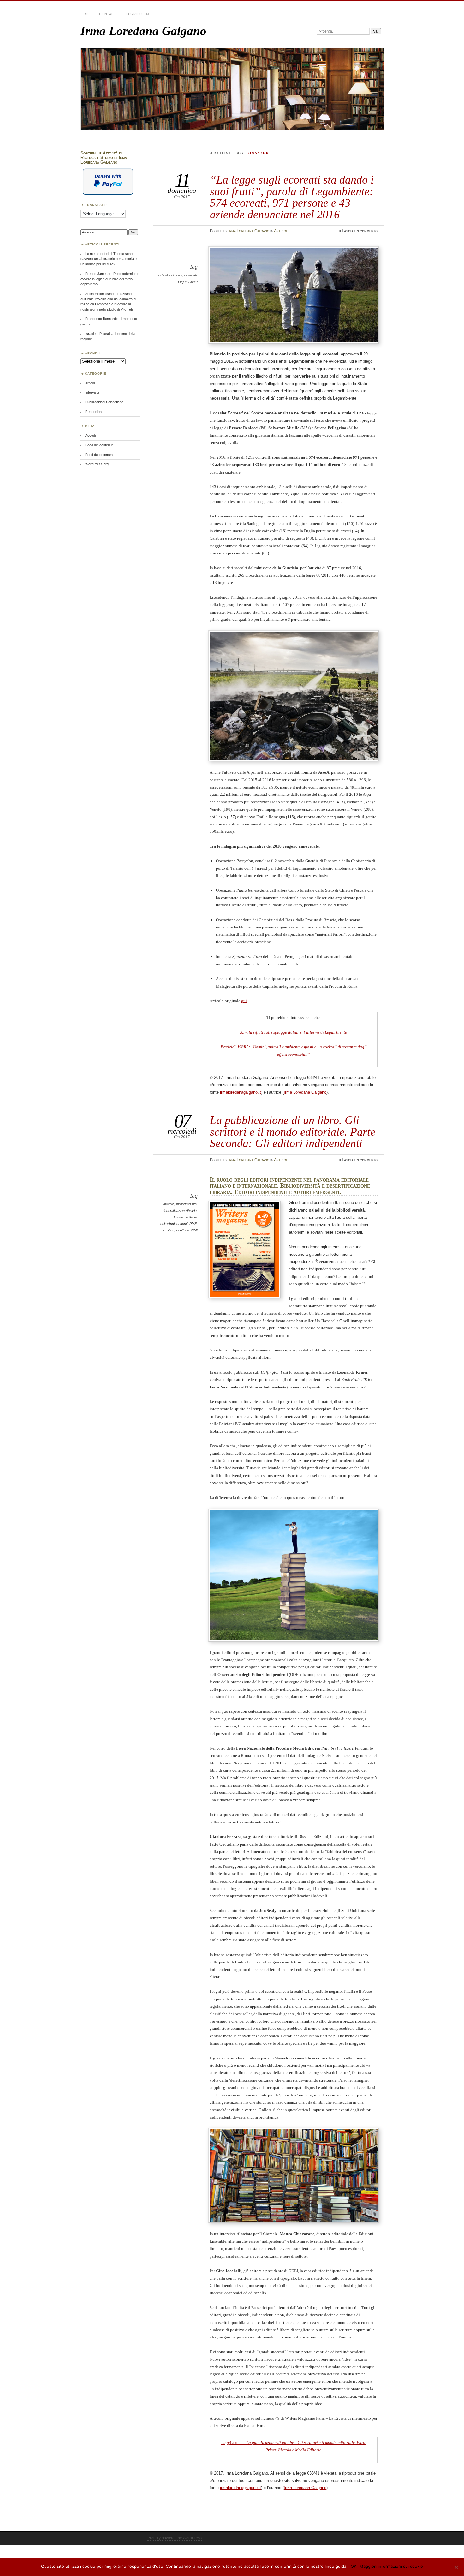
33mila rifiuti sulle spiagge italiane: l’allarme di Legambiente (294, 1032)
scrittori (169, 1230)
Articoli (281, 231)
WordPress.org (97, 464)
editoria (191, 1217)
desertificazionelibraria (180, 1211)
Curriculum (137, 14)
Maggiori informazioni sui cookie (391, 2566)
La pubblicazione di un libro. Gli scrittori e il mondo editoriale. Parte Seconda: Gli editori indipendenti (293, 1132)
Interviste (92, 392)
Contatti (108, 14)
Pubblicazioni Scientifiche (104, 402)
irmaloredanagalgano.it (241, 1092)
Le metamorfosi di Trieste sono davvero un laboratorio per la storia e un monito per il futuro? (109, 259)
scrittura (182, 1230)
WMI (194, 1230)
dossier (177, 275)
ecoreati (190, 275)
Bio (87, 14)
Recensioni (94, 412)
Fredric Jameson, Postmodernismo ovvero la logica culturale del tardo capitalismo (110, 279)
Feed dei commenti (100, 455)
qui (244, 1001)
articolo (164, 275)
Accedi (90, 435)
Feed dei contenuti (99, 445)
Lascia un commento (360, 231)
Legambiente (188, 282)
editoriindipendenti (174, 1224)
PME (193, 1224)
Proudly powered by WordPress (175, 2538)
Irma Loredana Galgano (143, 31)
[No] (456, 2567)
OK (354, 2566)
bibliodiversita (186, 1204)
